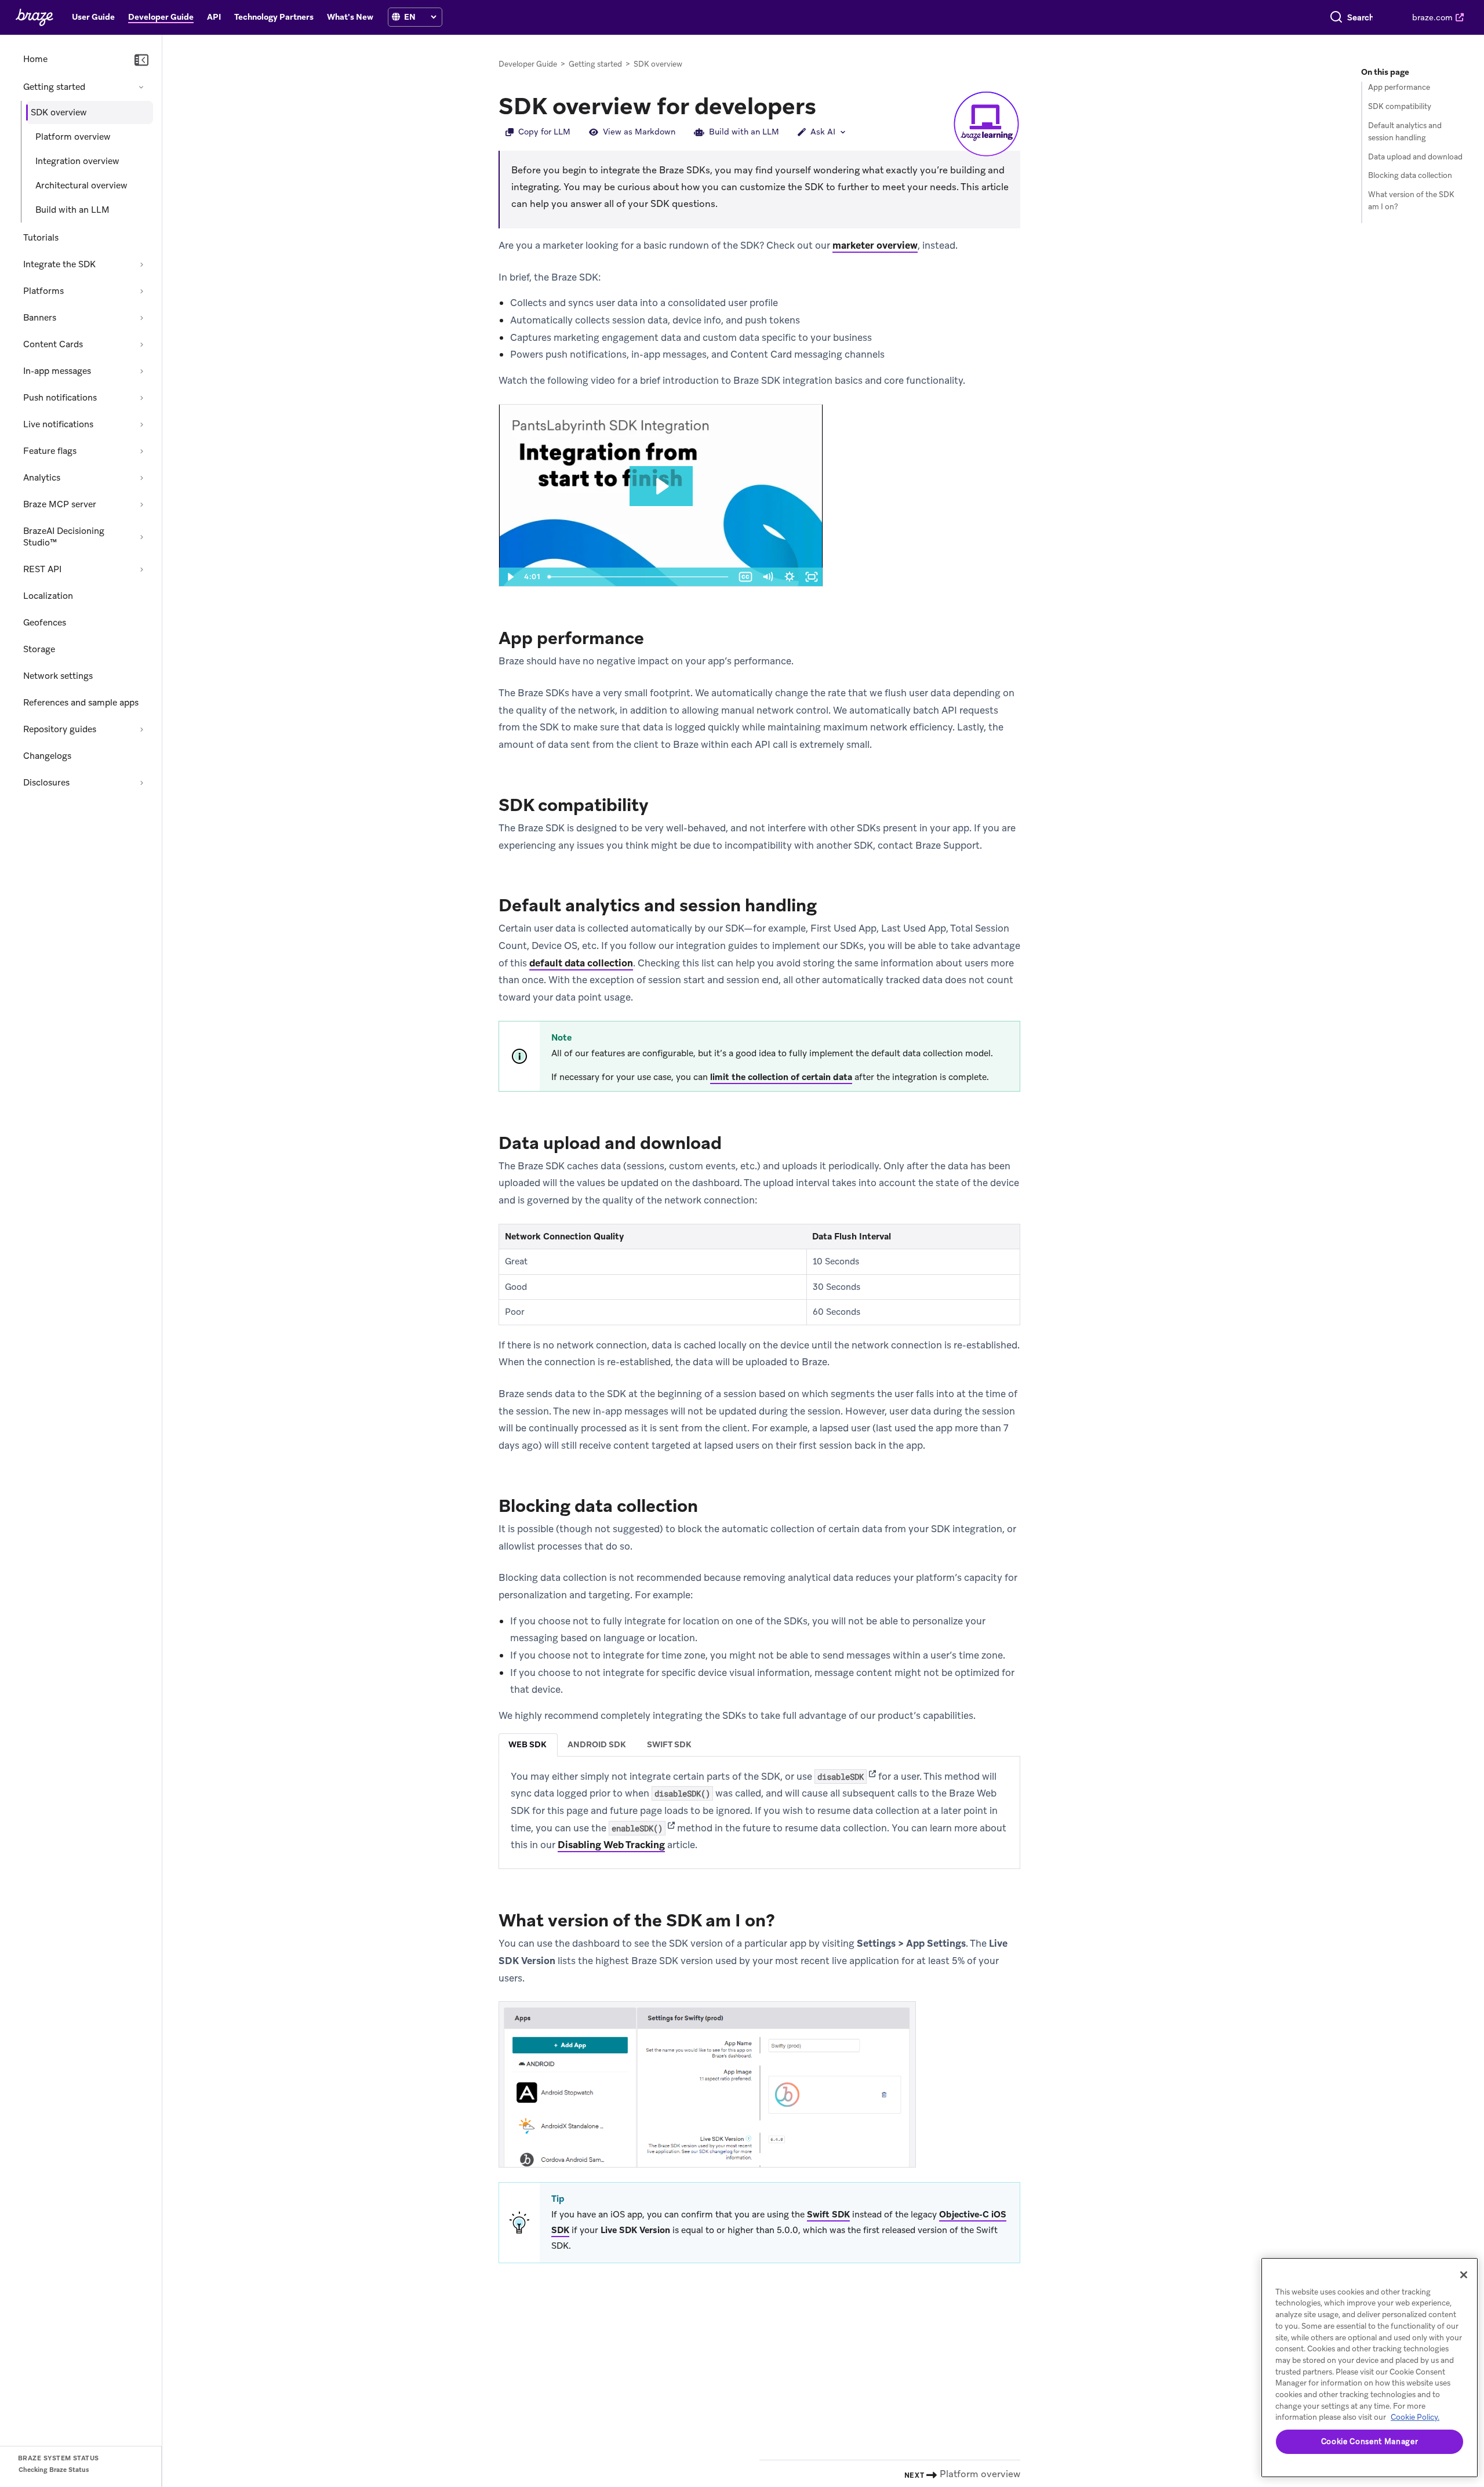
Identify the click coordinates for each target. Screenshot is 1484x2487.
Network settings (58, 676)
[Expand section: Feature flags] (141, 451)
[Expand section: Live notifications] (141, 424)
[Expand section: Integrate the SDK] (141, 264)
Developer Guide (528, 64)
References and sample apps (81, 703)
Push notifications (60, 398)
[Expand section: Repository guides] (141, 729)
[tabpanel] (759, 1811)
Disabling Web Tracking (611, 1845)
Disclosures (46, 783)
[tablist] (759, 1745)
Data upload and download (1415, 157)
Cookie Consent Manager (1370, 2441)
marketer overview (875, 245)
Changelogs (47, 756)
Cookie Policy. (1415, 2417)
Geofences (45, 623)
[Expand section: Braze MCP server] (141, 504)
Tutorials (41, 238)
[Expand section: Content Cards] (141, 344)
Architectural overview (81, 186)
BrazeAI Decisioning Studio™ (64, 537)
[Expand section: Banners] (141, 318)
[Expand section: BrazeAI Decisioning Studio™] (141, 537)
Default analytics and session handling (1405, 132)
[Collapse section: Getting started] (141, 87)
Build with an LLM (72, 210)
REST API (42, 569)
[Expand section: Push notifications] (141, 398)
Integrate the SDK (59, 264)
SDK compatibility (1400, 106)
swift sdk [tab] (669, 1744)
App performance (1399, 87)
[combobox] (1360, 17)
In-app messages (57, 371)
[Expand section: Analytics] (141, 478)
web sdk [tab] (528, 1744)
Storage (39, 649)
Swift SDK (828, 2215)
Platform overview (73, 137)
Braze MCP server (60, 504)
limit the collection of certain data (781, 1077)
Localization (48, 596)
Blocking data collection (1410, 175)
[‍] (396, 17)
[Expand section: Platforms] (141, 291)
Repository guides (60, 729)
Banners (40, 318)
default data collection (581, 963)
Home (35, 59)
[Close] (1464, 2275)
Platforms (43, 291)
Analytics (42, 478)
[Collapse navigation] (141, 60)
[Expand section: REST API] (141, 569)
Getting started (54, 87)
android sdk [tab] (597, 1744)
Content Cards (53, 344)
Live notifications (58, 424)
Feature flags (50, 451)
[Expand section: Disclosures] (141, 783)
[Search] (1336, 17)
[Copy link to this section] (828, 105)
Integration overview (77, 161)
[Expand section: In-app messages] (141, 371)
